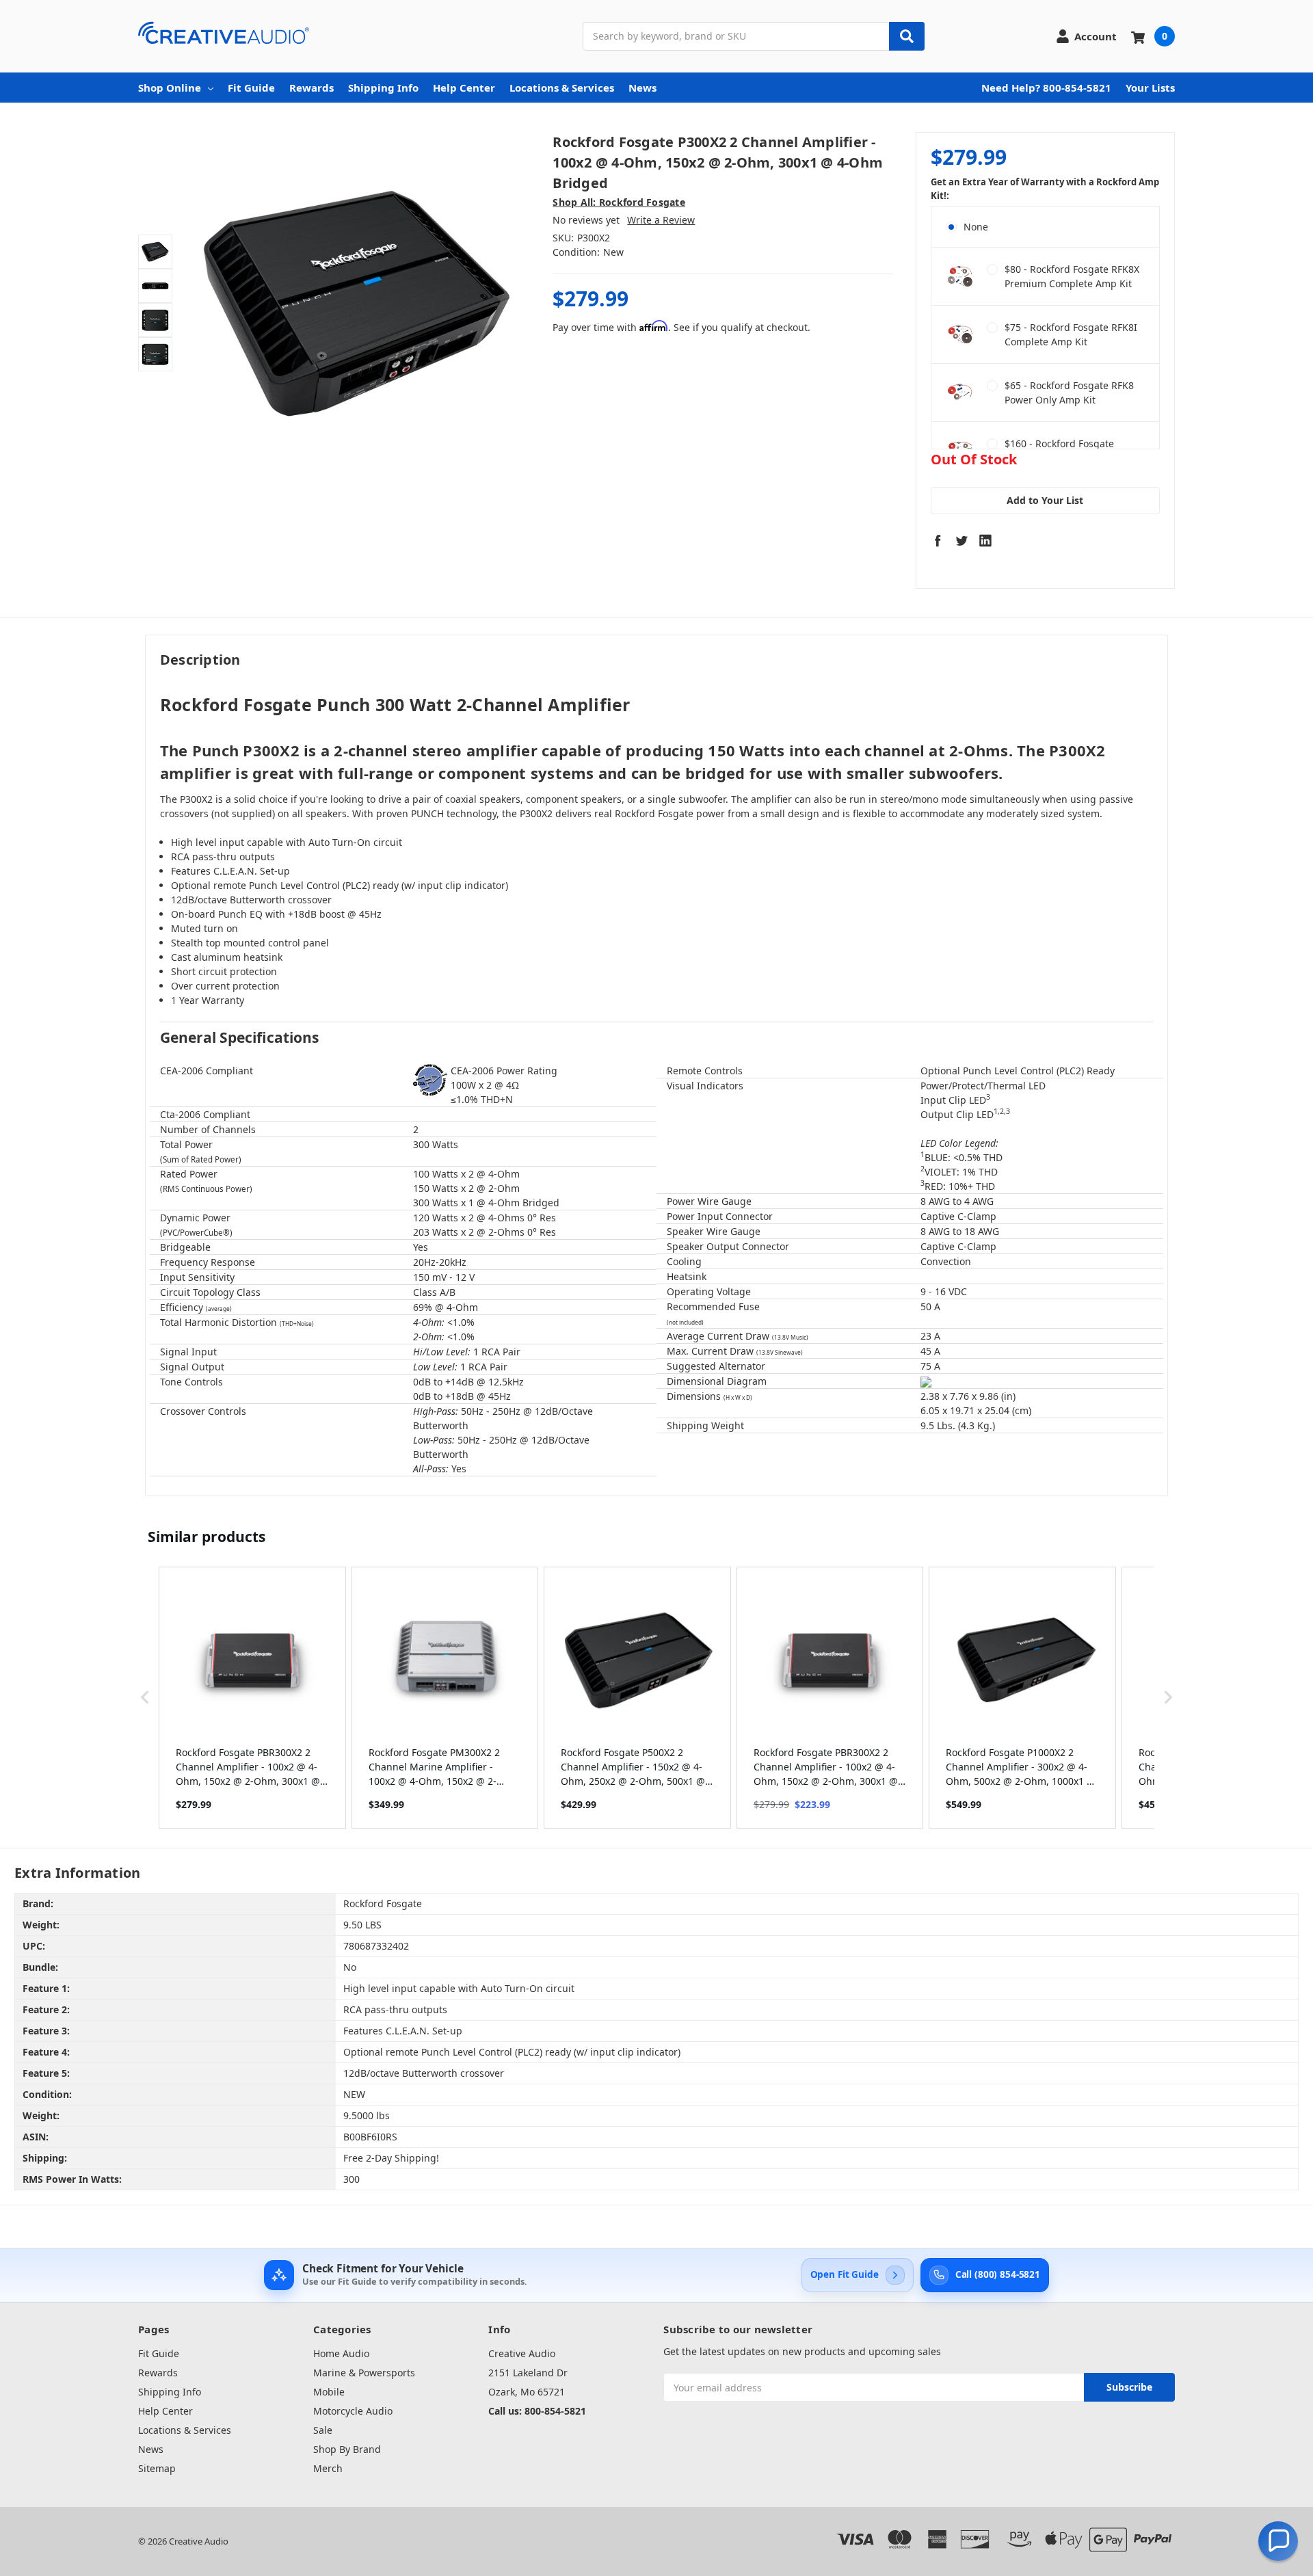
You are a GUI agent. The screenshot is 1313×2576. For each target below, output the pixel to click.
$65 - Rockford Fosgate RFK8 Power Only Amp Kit (1069, 393)
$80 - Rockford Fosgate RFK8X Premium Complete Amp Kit (1072, 276)
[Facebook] (938, 540)
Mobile (329, 2392)
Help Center (464, 88)
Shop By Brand (347, 2449)
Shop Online (170, 88)
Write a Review (661, 220)
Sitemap (157, 2468)
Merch (328, 2468)
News (642, 88)
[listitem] (252, 1698)
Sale (323, 2430)
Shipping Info (383, 88)
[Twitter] (961, 540)
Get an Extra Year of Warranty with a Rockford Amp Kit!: (1045, 189)
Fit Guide (251, 88)
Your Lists (1150, 88)
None (976, 227)
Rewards (311, 88)
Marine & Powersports (364, 2373)
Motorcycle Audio (353, 2411)
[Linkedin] (985, 540)
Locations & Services (562, 88)
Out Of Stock (974, 460)
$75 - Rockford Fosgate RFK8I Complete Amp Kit (1071, 334)
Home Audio (341, 2353)
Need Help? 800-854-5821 (1046, 88)
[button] (145, 1698)
